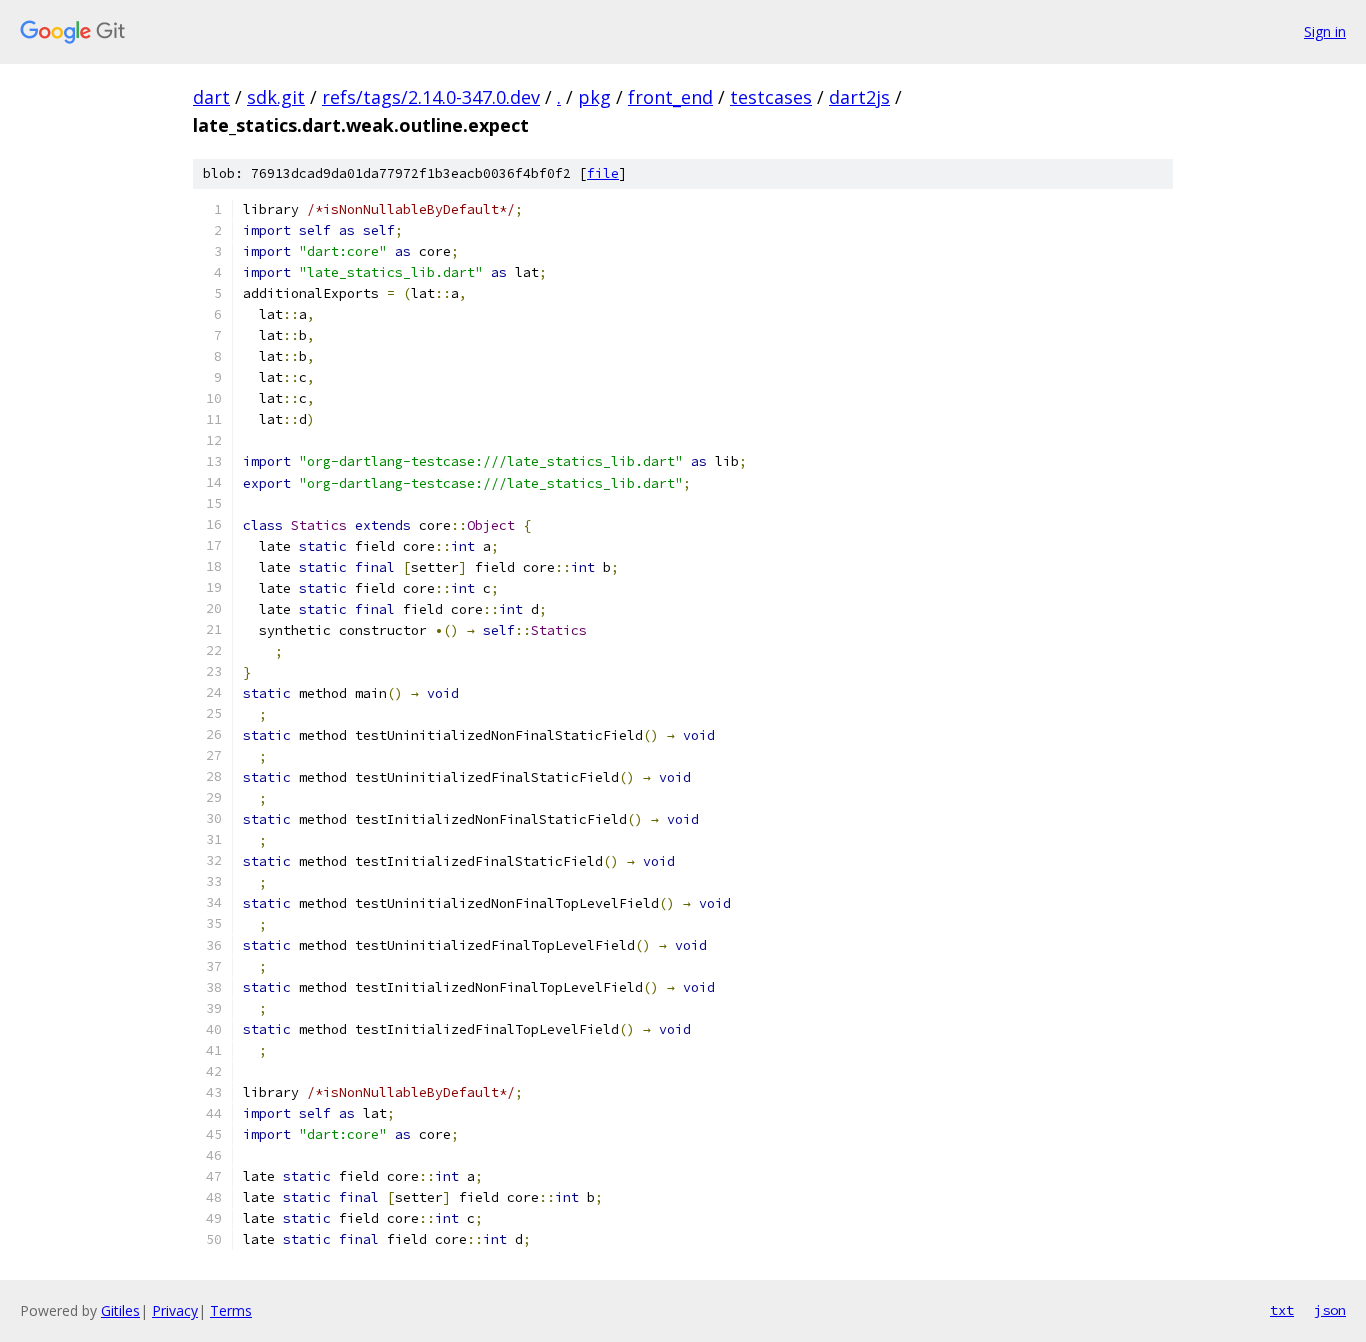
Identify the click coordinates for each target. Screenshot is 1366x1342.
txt (1282, 1310)
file (603, 173)
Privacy (175, 1310)
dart (211, 97)
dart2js (859, 97)
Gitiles (120, 1310)
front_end (670, 97)
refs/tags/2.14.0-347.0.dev (431, 97)
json (1330, 1310)
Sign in (1325, 31)
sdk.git (276, 97)
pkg (594, 97)
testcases (771, 97)
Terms (231, 1310)
